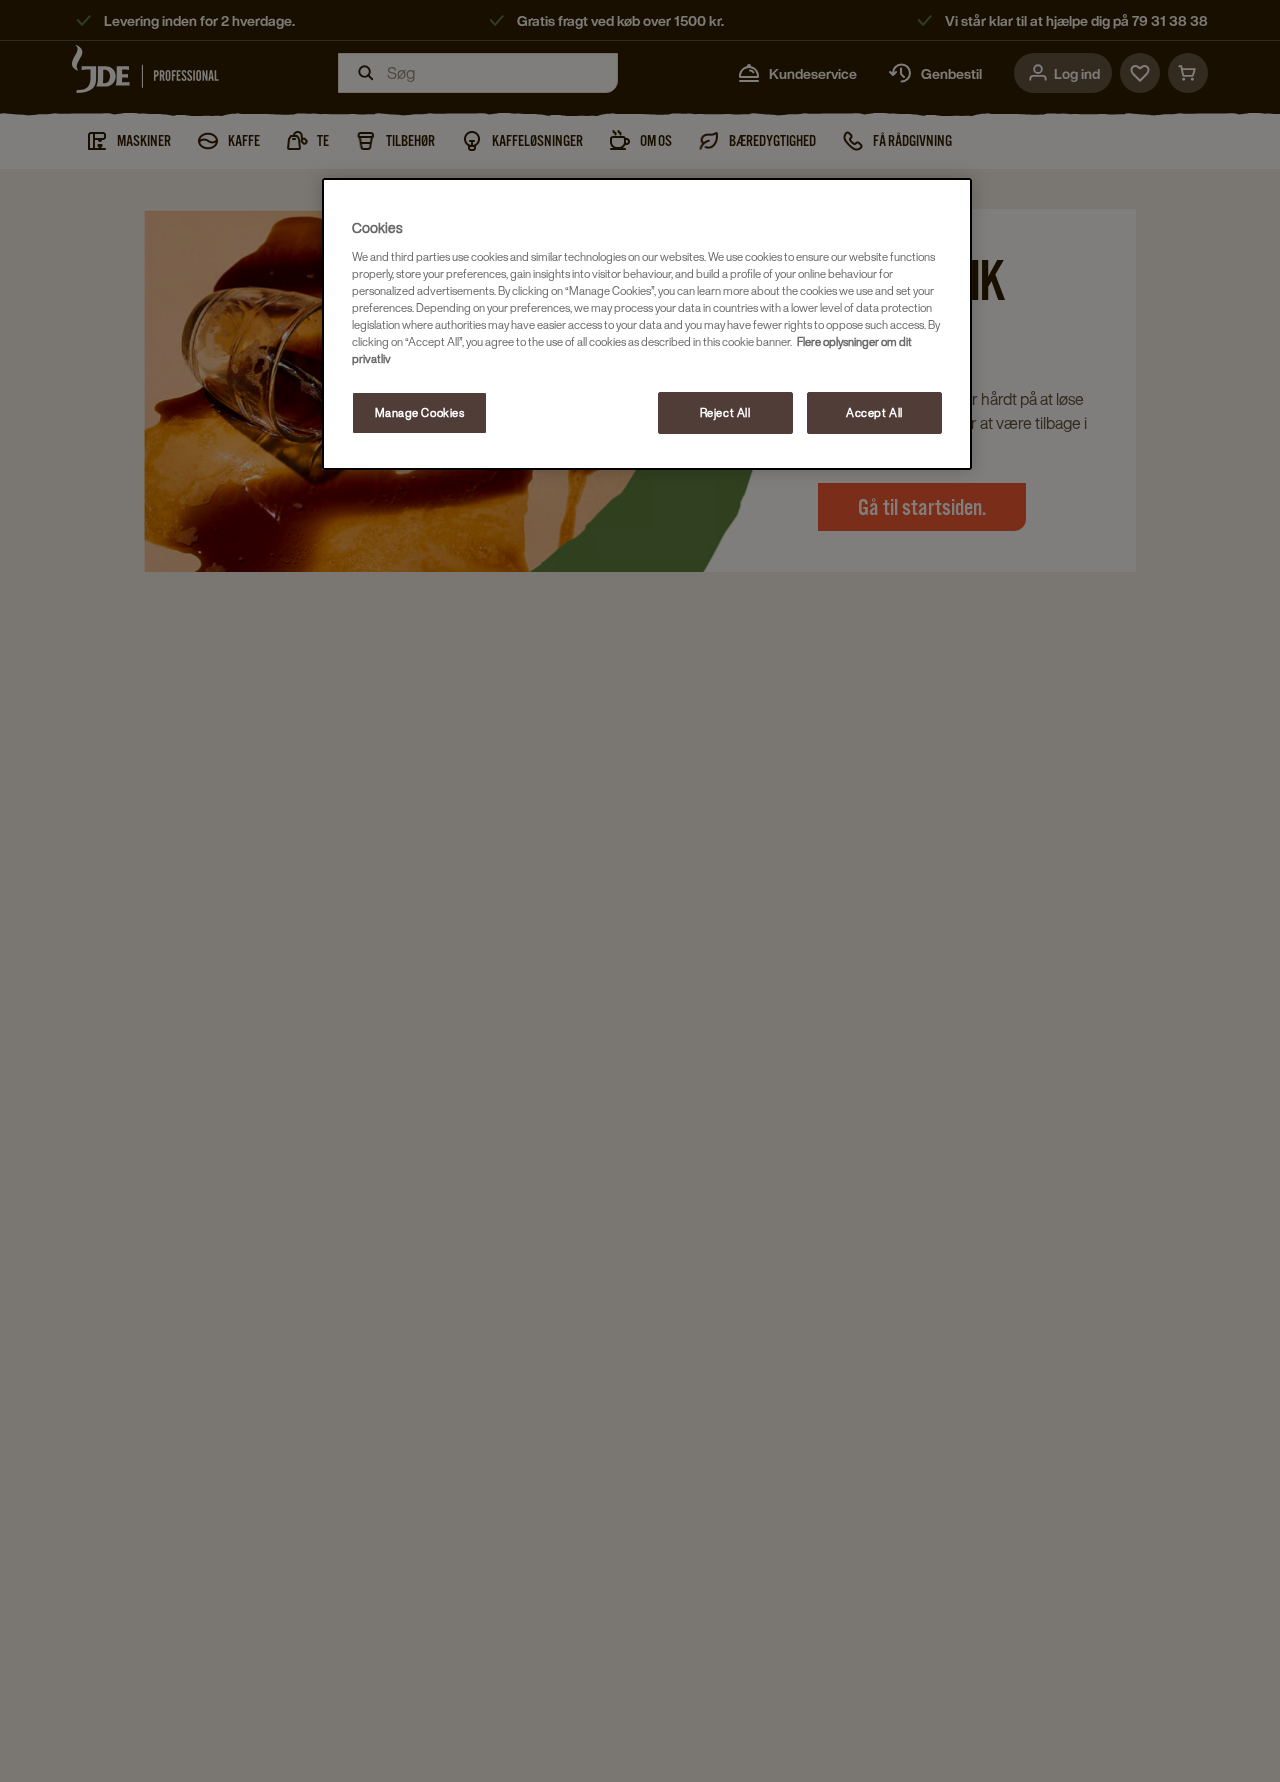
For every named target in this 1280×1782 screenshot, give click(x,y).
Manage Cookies (420, 412)
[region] (647, 324)
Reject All (725, 412)
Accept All (874, 412)
